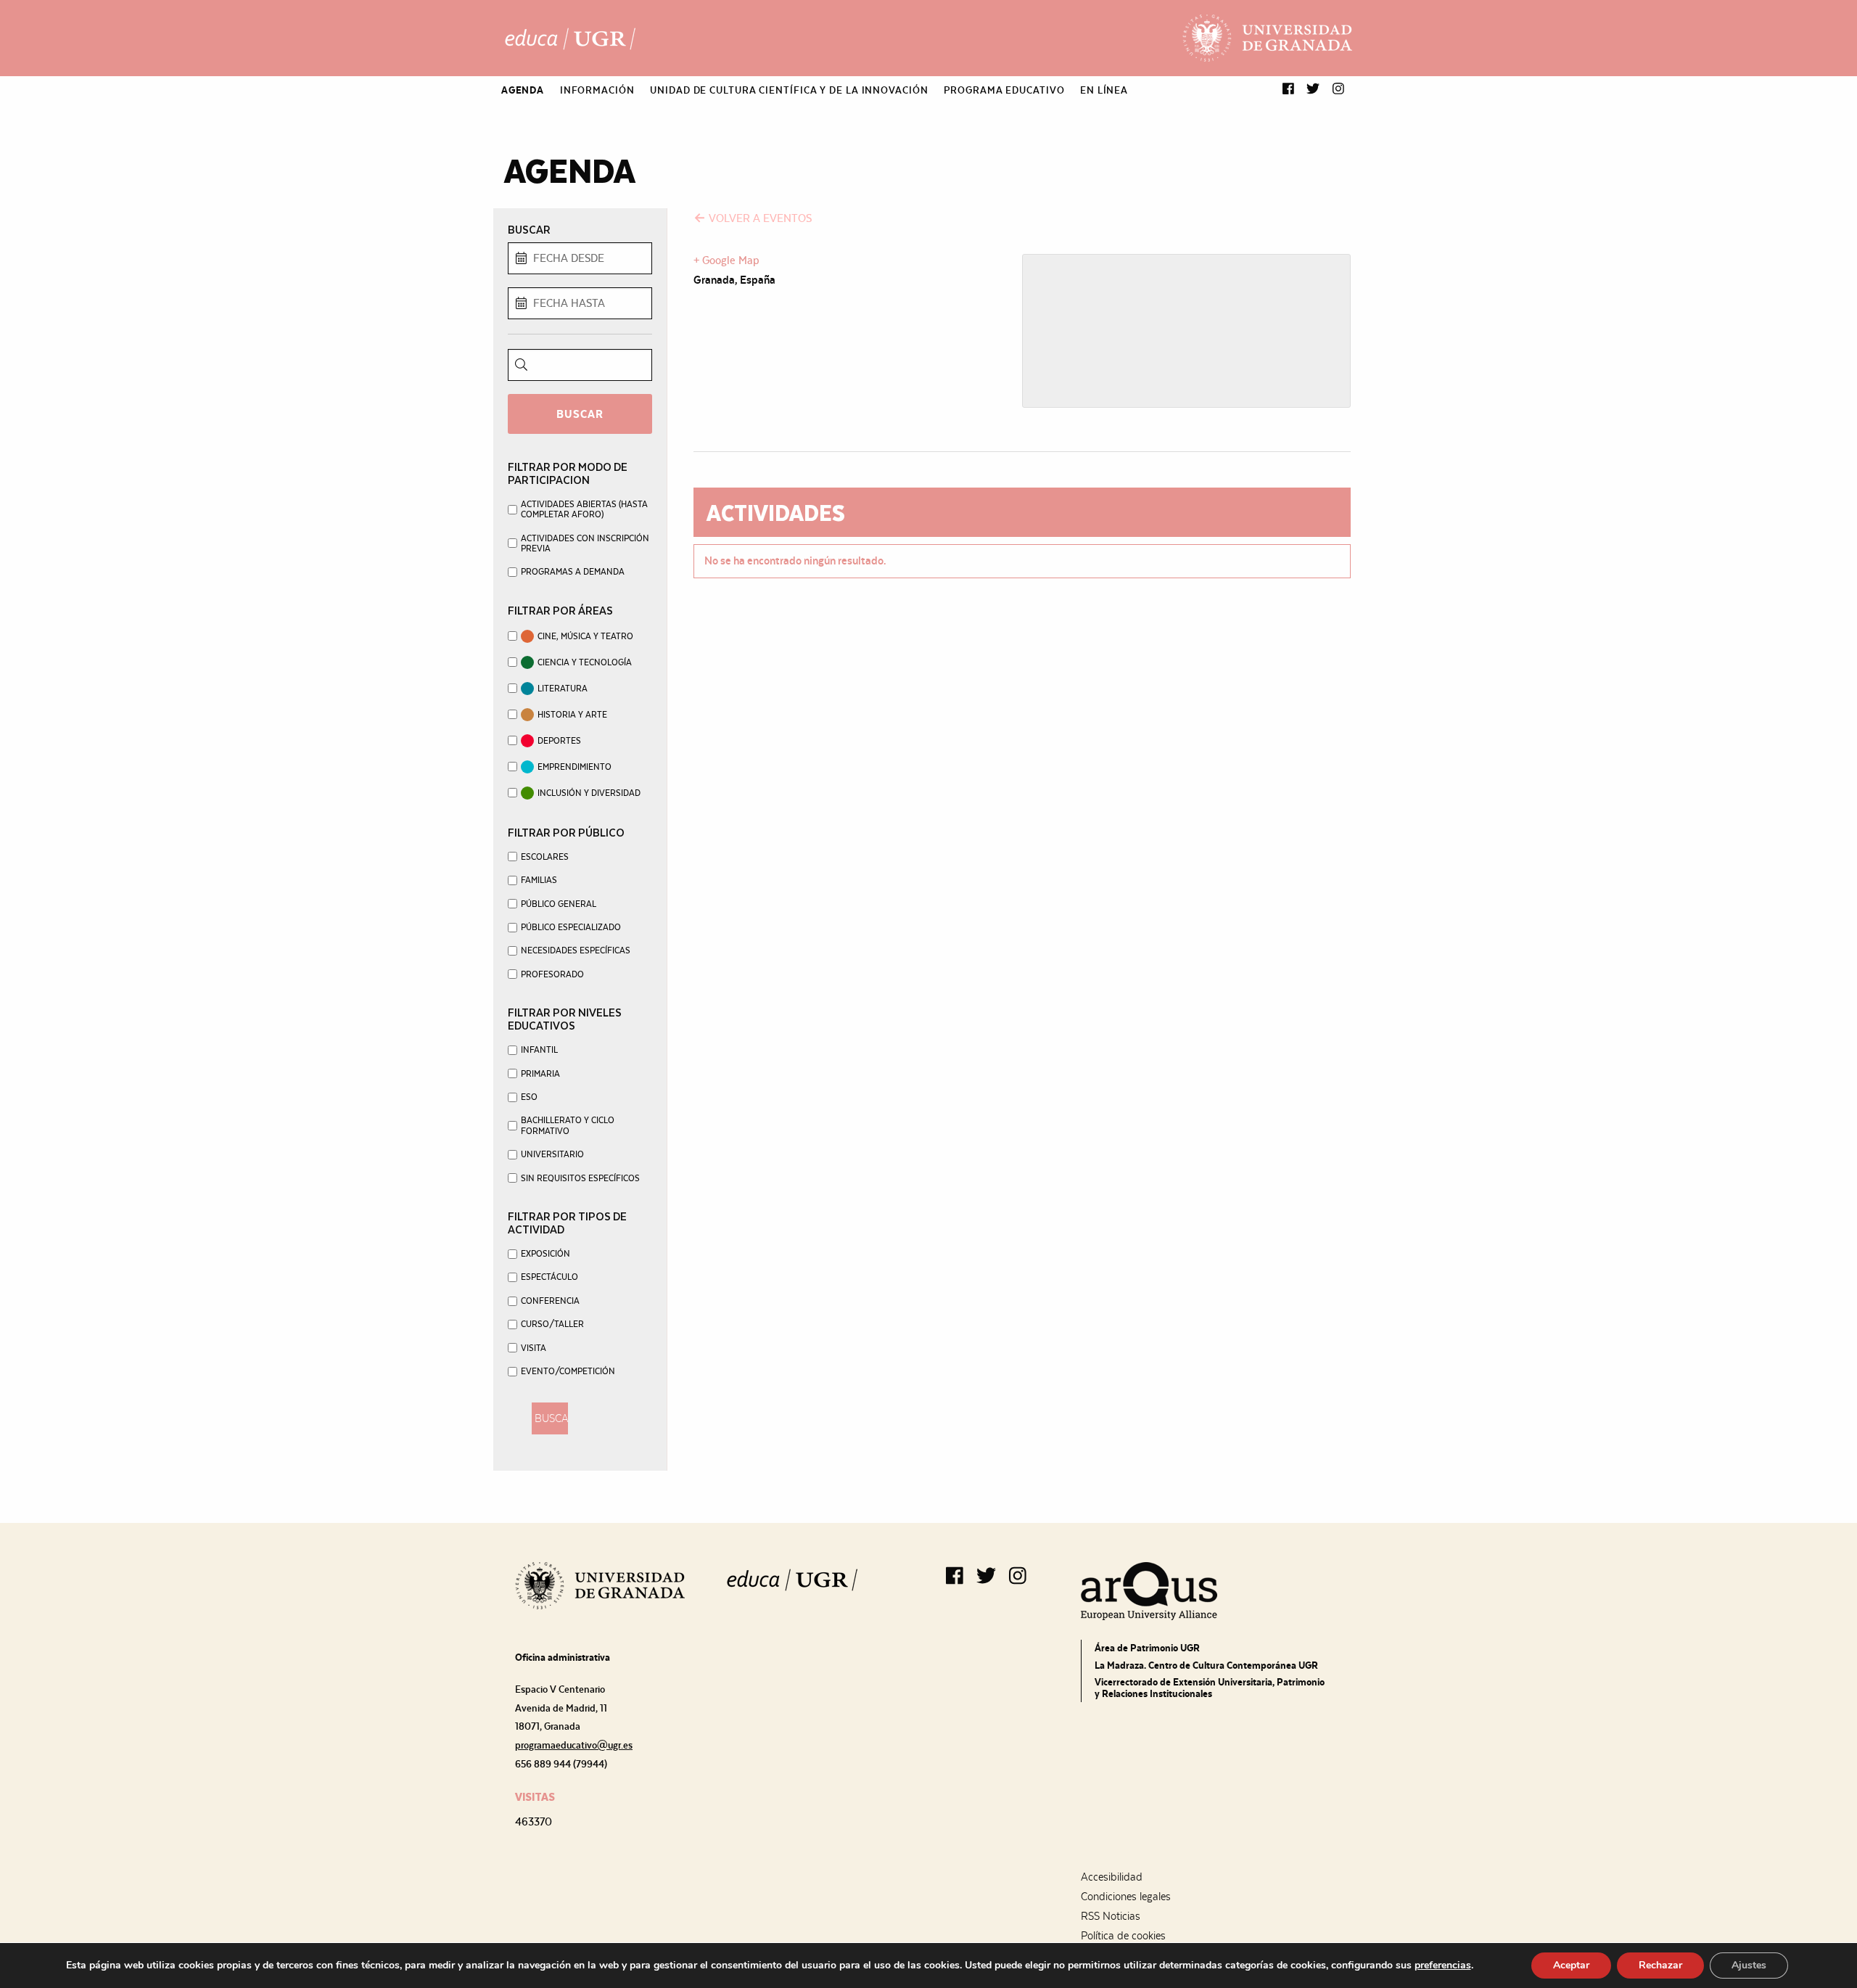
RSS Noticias (1111, 1916)
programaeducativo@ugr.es (574, 1745)
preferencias (1443, 1966)
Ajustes (1749, 1965)
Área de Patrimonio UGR (1147, 1648)
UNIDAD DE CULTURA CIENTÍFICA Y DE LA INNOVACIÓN (789, 90)
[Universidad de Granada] (1267, 38)
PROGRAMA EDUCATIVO (1004, 90)
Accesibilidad (1112, 1877)
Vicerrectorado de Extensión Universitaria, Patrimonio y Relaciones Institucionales (1210, 1688)
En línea (1104, 90)
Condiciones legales (1126, 1897)
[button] (1288, 90)
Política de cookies (1123, 1936)
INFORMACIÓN (597, 90)
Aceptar (1571, 1965)
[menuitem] (523, 90)
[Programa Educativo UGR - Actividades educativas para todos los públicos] (570, 38)
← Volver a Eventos (753, 218)
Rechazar (1660, 1965)
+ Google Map (726, 260)
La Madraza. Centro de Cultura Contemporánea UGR (1206, 1665)
